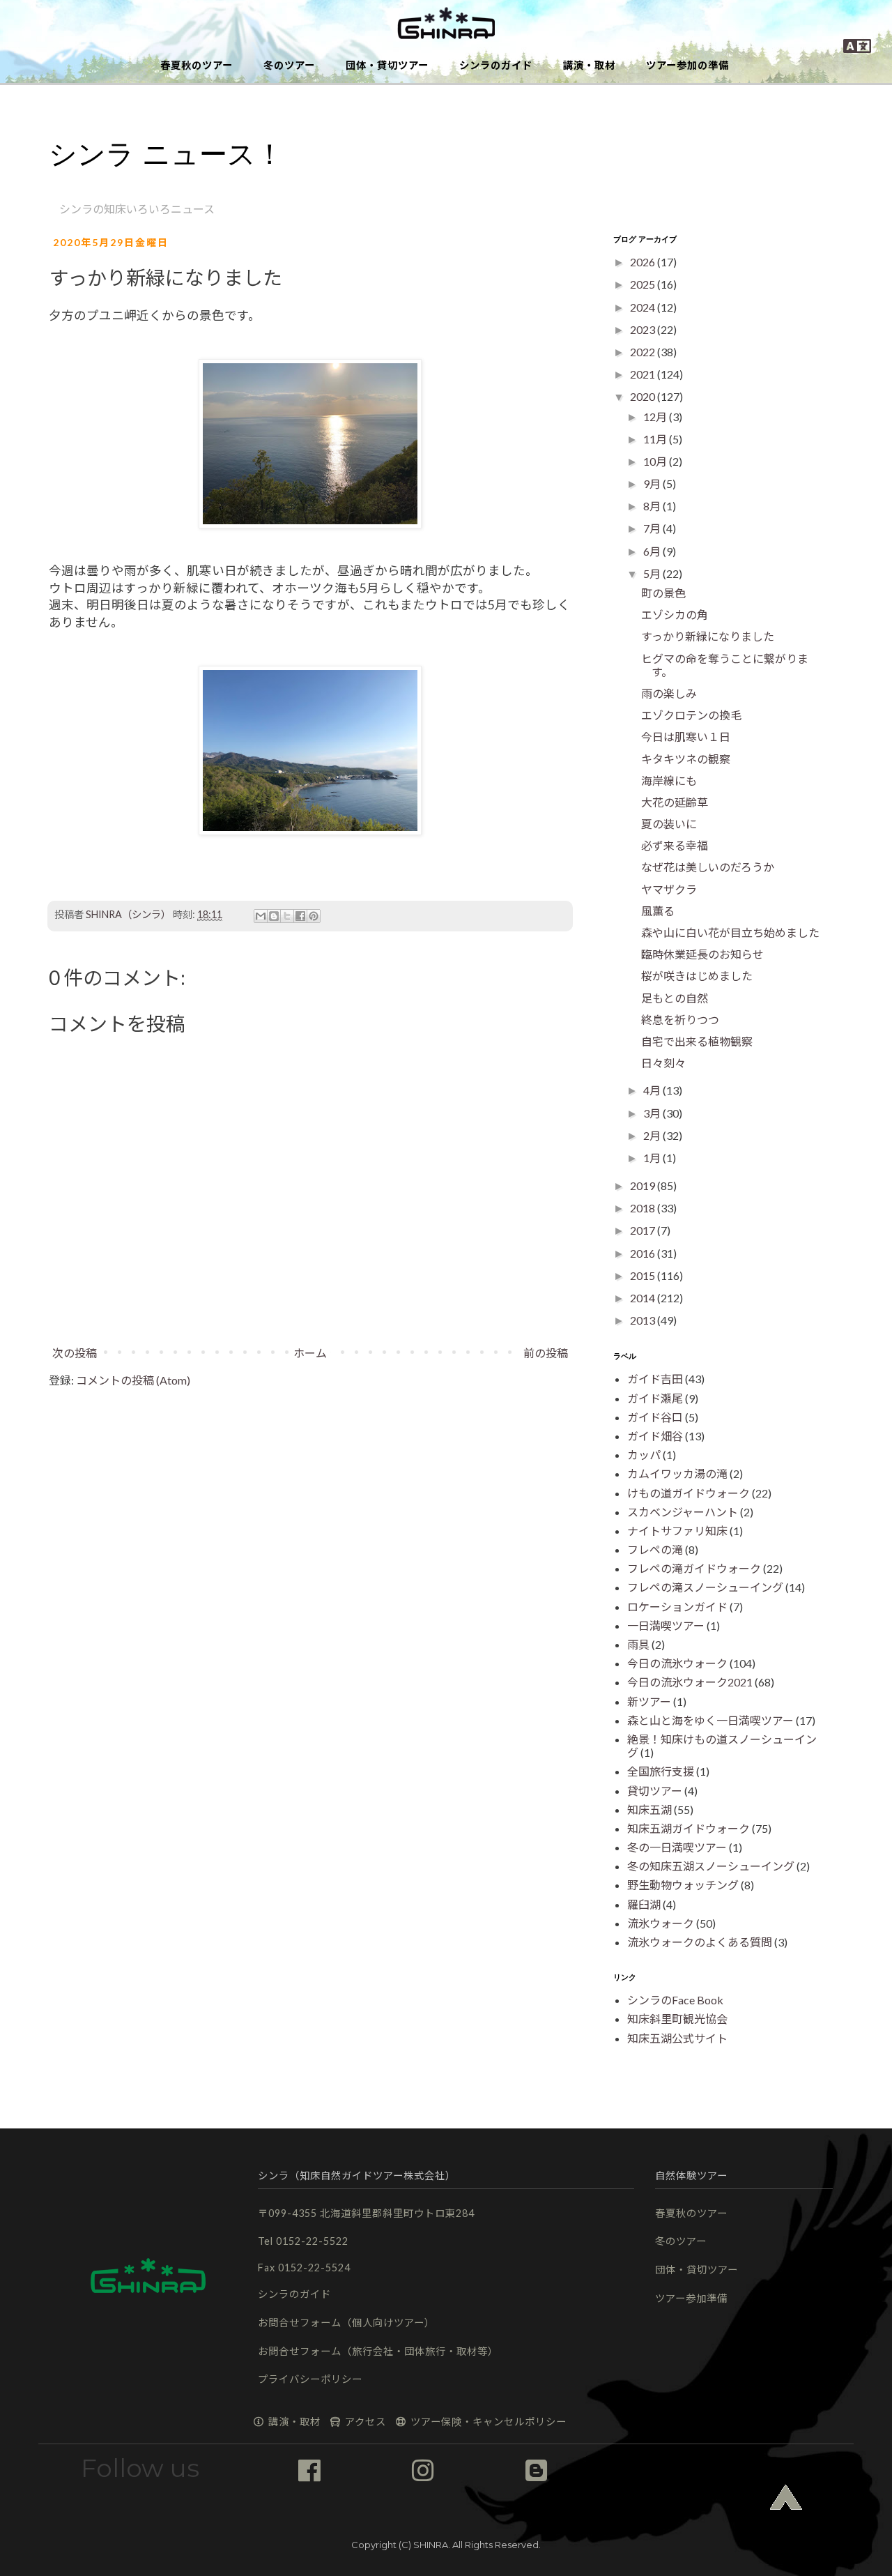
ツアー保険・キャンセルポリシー (487, 2422)
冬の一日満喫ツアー (677, 1847)
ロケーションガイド (677, 1607)
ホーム (310, 1353)
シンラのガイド (496, 65)
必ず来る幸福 (675, 845)
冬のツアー (289, 65)
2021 (644, 374)
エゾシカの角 (675, 615)
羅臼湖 (644, 1904)
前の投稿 (546, 1353)
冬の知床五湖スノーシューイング (711, 1866)
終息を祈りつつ (680, 1020)
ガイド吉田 (655, 1379)
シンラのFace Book (675, 2000)
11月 (656, 439)
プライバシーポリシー (310, 2379)
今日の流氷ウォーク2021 (690, 1682)
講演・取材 (589, 65)
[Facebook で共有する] (300, 916)
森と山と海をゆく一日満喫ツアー (710, 1720)
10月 (656, 461)
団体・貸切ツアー (387, 65)
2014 (644, 1298)
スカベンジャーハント (683, 1512)
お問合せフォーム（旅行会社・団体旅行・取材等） (378, 2351)
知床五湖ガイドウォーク (689, 1828)
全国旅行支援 (661, 1771)
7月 (653, 528)
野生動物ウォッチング (683, 1885)
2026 (644, 262)
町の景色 (663, 593)
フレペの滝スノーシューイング (705, 1587)
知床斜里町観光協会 (677, 2019)
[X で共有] (287, 916)
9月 (653, 483)
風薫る (658, 911)
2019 (644, 1186)
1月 (653, 1158)
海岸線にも (669, 780)
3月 (653, 1113)
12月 (656, 417)
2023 (644, 329)
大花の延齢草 (675, 802)
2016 (644, 1253)
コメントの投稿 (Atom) (133, 1380)
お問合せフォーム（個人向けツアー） (346, 2323)
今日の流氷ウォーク (677, 1663)
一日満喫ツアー (666, 1625)
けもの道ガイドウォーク (689, 1493)
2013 (644, 1320)
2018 (644, 1208)
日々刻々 (663, 1063)
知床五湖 (649, 1809)
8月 (653, 506)
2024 (644, 307)
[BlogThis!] (274, 916)
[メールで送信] (261, 916)
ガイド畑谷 (655, 1436)
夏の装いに (669, 824)
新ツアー (649, 1701)
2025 (644, 284)
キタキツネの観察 (686, 759)
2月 (653, 1135)
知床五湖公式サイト (677, 2038)
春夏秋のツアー (197, 65)
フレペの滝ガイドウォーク (694, 1568)
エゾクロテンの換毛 (691, 715)
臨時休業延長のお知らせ (702, 954)
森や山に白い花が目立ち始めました (730, 932)
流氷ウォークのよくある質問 (700, 1942)
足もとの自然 (675, 998)
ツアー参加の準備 (687, 65)
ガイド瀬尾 (655, 1398)
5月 (653, 573)
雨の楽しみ (669, 693)
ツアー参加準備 (691, 2298)
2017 (644, 1230)
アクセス (364, 2422)
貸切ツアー (655, 1791)
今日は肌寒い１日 (686, 737)
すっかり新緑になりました (708, 636)
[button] (446, 24)
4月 (653, 1090)
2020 (644, 396)
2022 (644, 352)
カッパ (644, 1455)
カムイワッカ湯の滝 (677, 1473)
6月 (653, 551)
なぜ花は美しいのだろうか (708, 867)
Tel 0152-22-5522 (303, 2241)
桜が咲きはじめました (697, 976)
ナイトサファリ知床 (677, 1531)
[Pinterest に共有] (314, 916)
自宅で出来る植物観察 (697, 1041)
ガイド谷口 (655, 1417)
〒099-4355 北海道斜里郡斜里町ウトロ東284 (366, 2213)
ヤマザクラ (669, 889)
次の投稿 (75, 1353)
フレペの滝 (655, 1549)
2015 (644, 1275)
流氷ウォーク (661, 1923)
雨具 (638, 1644)
